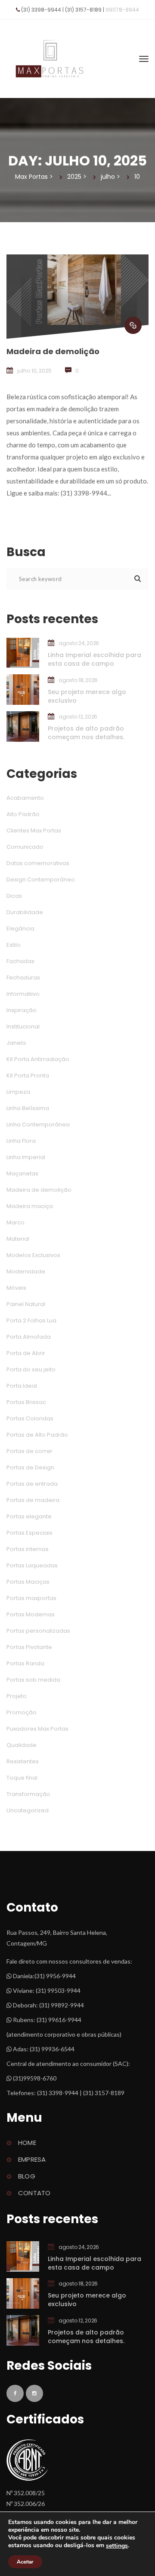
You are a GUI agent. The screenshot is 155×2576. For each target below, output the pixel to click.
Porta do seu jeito (31, 1369)
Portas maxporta (31, 1598)
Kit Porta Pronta (28, 1075)
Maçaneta (22, 1173)
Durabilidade (25, 912)
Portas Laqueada (32, 1565)
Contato (34, 2193)
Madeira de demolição (53, 351)
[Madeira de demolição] (133, 325)
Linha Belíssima (28, 1108)
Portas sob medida (33, 1680)
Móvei (16, 1288)
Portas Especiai (29, 1533)
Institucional (23, 1026)
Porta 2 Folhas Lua (31, 1320)
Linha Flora (21, 1141)
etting (117, 2546)
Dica (14, 896)
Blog (27, 2176)
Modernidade (26, 1271)
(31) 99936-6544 (52, 2049)
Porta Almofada (29, 1337)
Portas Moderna (31, 1614)
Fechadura (23, 977)
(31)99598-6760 (34, 2078)
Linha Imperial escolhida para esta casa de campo (95, 659)
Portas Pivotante (29, 1647)
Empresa (32, 2159)
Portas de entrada (32, 1484)
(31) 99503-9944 (58, 1990)
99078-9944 (122, 10)
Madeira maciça (30, 1206)
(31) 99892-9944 (62, 2005)
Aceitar (25, 2562)
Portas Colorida (30, 1418)
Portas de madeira (33, 1500)
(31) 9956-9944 (55, 1976)
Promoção (22, 1712)
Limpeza (18, 1092)
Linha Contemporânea (38, 1124)
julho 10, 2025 (34, 371)
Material (18, 1239)
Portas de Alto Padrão (37, 1435)
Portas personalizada (38, 1631)
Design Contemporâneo (41, 880)
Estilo (14, 945)
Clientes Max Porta (34, 831)
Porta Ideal (22, 1386)
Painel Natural (26, 1304)
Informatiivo (23, 994)
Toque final (22, 1778)
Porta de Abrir (26, 1353)
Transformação (28, 1794)
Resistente (23, 1761)
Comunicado (25, 847)
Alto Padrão (23, 814)
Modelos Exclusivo (33, 1255)
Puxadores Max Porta (37, 1729)
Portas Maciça (28, 1582)
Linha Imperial (26, 1157)
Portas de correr (29, 1451)
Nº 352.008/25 (26, 2493)
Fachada (20, 961)
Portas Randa (25, 1663)
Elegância (20, 929)
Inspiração (22, 1010)
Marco (15, 1222)
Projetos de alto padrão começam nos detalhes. (86, 733)
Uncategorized (28, 1810)
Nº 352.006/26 (26, 2504)
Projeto (17, 1696)
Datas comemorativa (38, 863)
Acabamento (25, 798)
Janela (16, 1043)
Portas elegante (29, 1516)
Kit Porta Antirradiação (38, 1059)
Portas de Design (30, 1467)
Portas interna (28, 1549)
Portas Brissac (26, 1402)
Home (27, 2143)
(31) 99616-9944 (59, 2020)
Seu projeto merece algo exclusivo (87, 696)
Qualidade (22, 1745)
